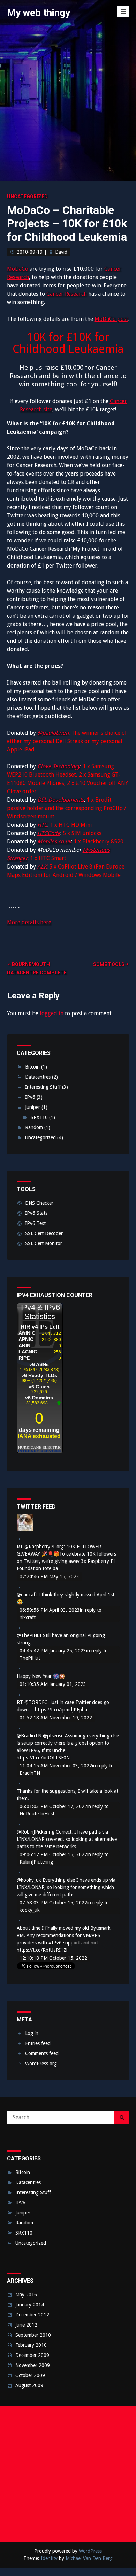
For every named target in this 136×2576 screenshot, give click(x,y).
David (61, 252)
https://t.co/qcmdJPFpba (61, 1710)
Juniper (33, 1107)
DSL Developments (61, 800)
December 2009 (32, 2355)
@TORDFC (36, 1702)
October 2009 (30, 2375)
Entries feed (38, 2043)
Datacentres (38, 1077)
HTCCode (49, 833)
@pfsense (53, 1736)
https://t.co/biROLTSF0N (43, 1758)
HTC (42, 825)
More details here (29, 922)
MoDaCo (18, 269)
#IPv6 (55, 1943)
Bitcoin (32, 1067)
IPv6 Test (35, 1223)
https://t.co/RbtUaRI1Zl (42, 1950)
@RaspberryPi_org (44, 1547)
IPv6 (30, 1097)
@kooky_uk (29, 1880)
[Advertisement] (68, 2474)
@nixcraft (27, 1595)
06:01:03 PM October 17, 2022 (53, 1806)
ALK (42, 867)
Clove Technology (59, 766)
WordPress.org (41, 2064)
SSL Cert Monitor (44, 1243)
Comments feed (42, 2053)
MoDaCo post (111, 319)
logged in (52, 1013)
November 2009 (33, 2365)
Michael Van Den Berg (89, 2558)
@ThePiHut (29, 1635)
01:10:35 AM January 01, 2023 (53, 1684)
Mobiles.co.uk (54, 842)
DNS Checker (39, 1203)
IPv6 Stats (36, 1213)
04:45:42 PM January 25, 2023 (53, 1651)
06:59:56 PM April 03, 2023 (50, 1610)
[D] (25, 1529)
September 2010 (33, 2335)
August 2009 (29, 2385)
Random (34, 1127)
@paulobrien (53, 733)
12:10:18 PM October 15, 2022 (53, 1958)
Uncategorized (27, 196)
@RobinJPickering (36, 1832)
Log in (32, 2033)
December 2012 (32, 2315)
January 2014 (30, 2305)
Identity (49, 2558)
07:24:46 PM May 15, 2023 (49, 1576)
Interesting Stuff (43, 1087)
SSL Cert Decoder (44, 1233)
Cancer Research (67, 294)
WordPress (90, 2551)
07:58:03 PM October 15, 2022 (53, 1903)
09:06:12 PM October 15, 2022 (53, 1854)
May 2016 (26, 2295)
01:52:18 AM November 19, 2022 (56, 1718)
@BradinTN (29, 1736)
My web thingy (39, 13)
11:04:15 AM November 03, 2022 (56, 1766)
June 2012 (26, 2325)
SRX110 (39, 1117)
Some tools (109, 964)
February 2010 (31, 2345)
